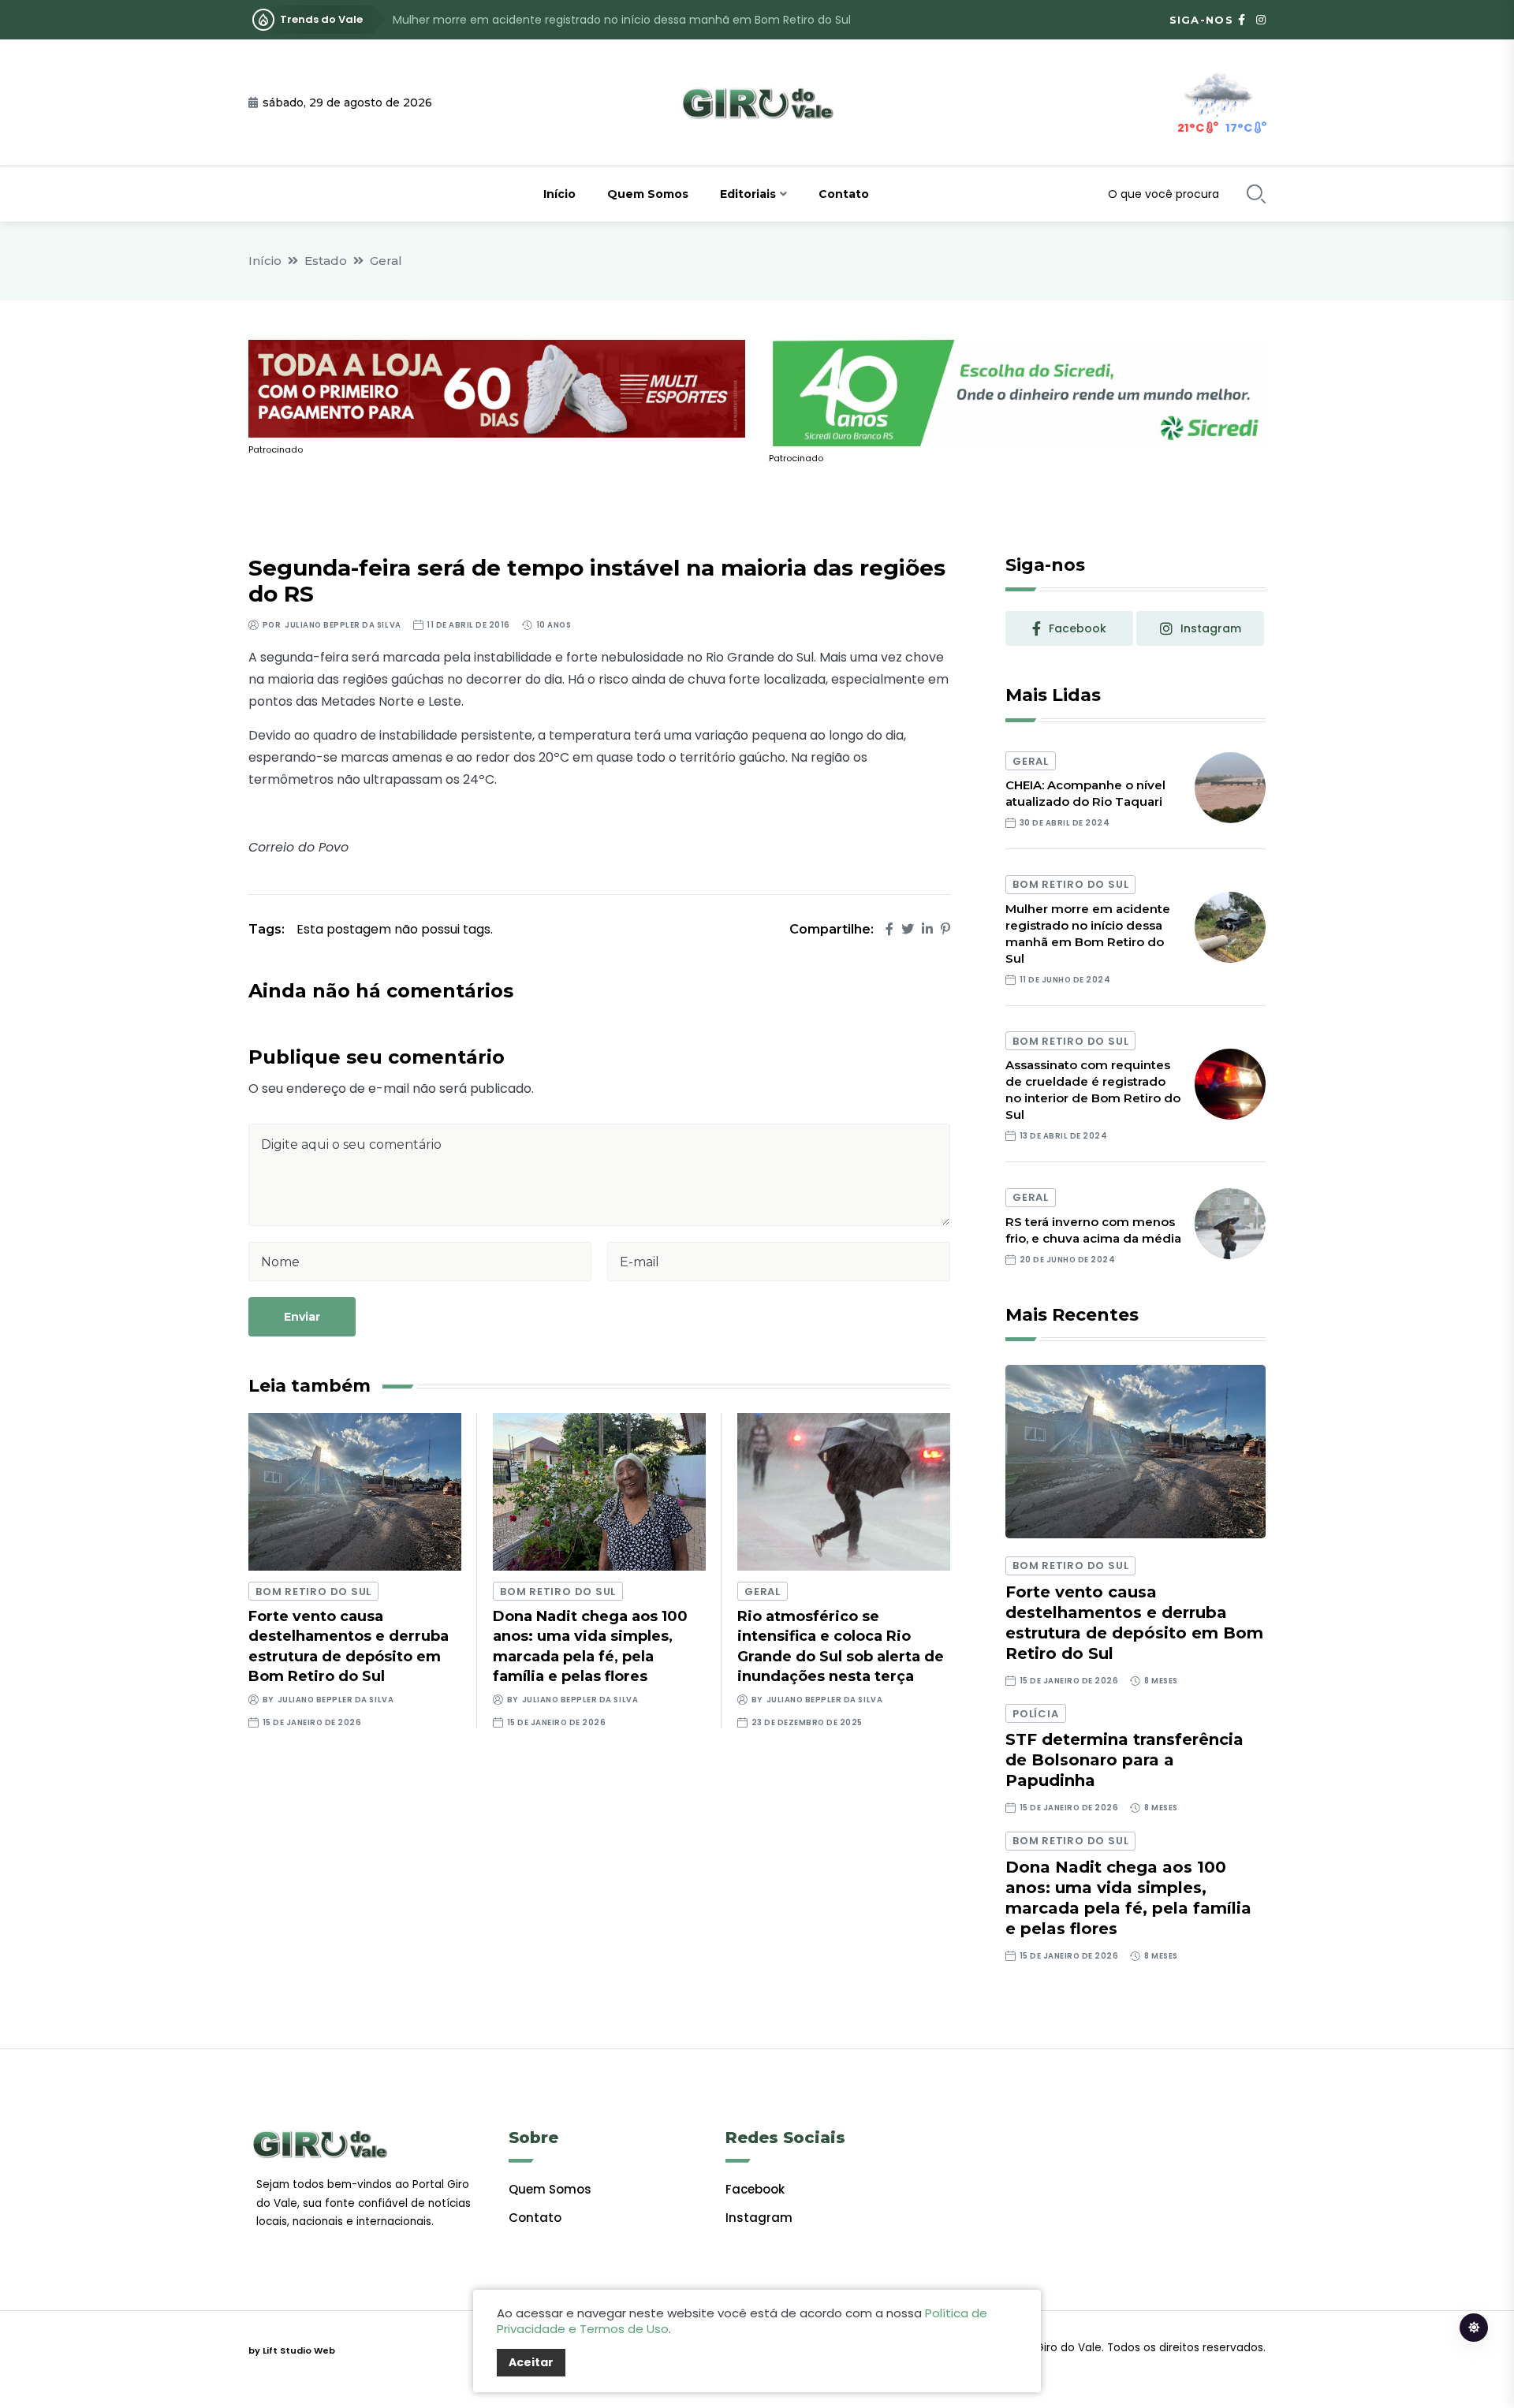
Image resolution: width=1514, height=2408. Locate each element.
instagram (1211, 628)
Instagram (759, 2218)
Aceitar (531, 2362)
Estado (326, 261)
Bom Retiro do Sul (313, 1592)
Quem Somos (648, 194)
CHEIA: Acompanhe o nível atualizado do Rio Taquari (1085, 793)
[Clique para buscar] (1256, 194)
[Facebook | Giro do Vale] (1242, 20)
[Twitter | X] (908, 929)
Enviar (302, 1317)
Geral (386, 261)
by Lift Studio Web (292, 2350)
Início (559, 194)
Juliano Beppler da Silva (343, 625)
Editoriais (748, 194)
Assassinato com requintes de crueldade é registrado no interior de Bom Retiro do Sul (628, 20)
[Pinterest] (945, 929)
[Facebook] (889, 929)
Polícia (1035, 1714)
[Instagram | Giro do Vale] (1261, 20)
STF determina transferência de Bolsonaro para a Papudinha (1124, 1760)
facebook (1078, 628)
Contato (844, 194)
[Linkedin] (927, 929)
